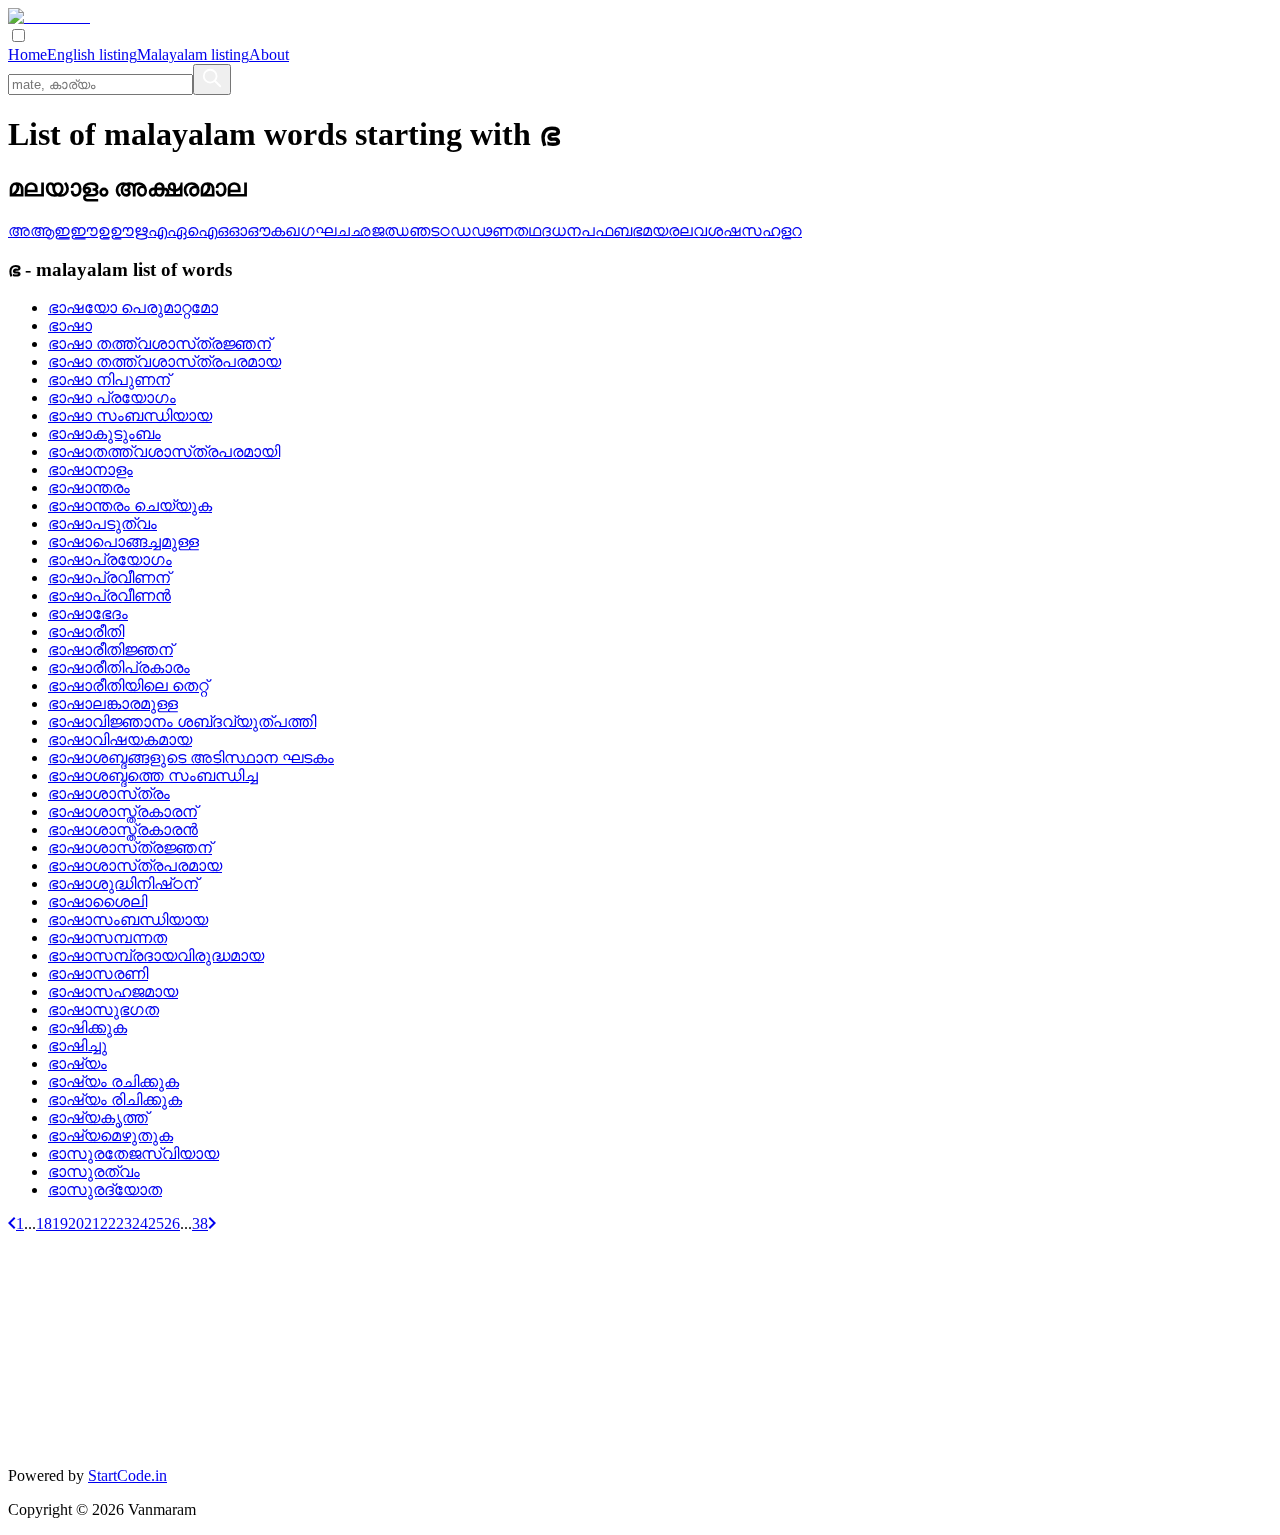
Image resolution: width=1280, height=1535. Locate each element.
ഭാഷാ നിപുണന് (109, 379)
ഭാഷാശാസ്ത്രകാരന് (122, 811)
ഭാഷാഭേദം (88, 613)
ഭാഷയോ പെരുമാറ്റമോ (133, 307)
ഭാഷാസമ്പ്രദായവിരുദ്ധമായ (156, 955)
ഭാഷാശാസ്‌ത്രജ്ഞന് (130, 847)
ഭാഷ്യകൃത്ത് (98, 1117)
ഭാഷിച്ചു (77, 1045)
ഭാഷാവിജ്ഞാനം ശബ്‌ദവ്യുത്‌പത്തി (182, 721)
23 (124, 1223)
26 (172, 1223)
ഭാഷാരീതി (86, 631)
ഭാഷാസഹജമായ (113, 991)
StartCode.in (127, 1475)
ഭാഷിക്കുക (87, 1027)
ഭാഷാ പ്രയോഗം (112, 397)
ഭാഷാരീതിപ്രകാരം (119, 667)
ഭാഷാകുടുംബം (104, 433)
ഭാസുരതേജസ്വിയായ (133, 1153)
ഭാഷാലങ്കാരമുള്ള (113, 703)
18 (44, 1223)
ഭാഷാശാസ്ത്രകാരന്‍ (123, 829)
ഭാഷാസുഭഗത (103, 1009)
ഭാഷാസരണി (98, 973)
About (269, 54)
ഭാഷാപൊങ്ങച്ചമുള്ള (123, 541)
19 (60, 1223)
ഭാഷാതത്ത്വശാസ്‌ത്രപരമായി (164, 451)
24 (140, 1223)
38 (200, 1223)
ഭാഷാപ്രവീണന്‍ (109, 595)
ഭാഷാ (70, 325)
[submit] (212, 79)
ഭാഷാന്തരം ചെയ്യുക (130, 505)
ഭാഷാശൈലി (97, 901)
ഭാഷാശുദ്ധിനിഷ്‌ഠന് (123, 883)
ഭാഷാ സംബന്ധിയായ (130, 415)
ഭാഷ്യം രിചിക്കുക (115, 1099)
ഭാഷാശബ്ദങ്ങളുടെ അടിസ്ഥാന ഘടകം (191, 757)
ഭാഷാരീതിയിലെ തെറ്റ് (128, 685)
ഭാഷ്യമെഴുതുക (110, 1135)
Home (27, 54)
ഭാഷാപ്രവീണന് (109, 577)
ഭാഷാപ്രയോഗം (110, 559)
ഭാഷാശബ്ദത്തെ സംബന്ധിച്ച (153, 775)
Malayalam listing (193, 54)
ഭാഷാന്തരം (89, 487)
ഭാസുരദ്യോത (105, 1189)
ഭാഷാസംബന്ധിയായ (128, 919)
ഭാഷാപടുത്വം (102, 523)
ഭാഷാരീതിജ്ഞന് (110, 649)
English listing (92, 54)
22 (108, 1223)
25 (156, 1223)
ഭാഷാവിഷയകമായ (120, 739)
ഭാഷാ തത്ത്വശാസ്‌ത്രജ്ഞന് (159, 343)
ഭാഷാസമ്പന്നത (107, 937)
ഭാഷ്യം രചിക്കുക (113, 1081)
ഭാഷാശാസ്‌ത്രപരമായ (135, 865)
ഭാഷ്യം (77, 1063)
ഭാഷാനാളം (90, 469)
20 (76, 1223)
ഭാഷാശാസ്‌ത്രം (109, 793)
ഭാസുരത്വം (94, 1171)
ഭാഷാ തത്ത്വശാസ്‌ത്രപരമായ (164, 361)
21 (92, 1223)
